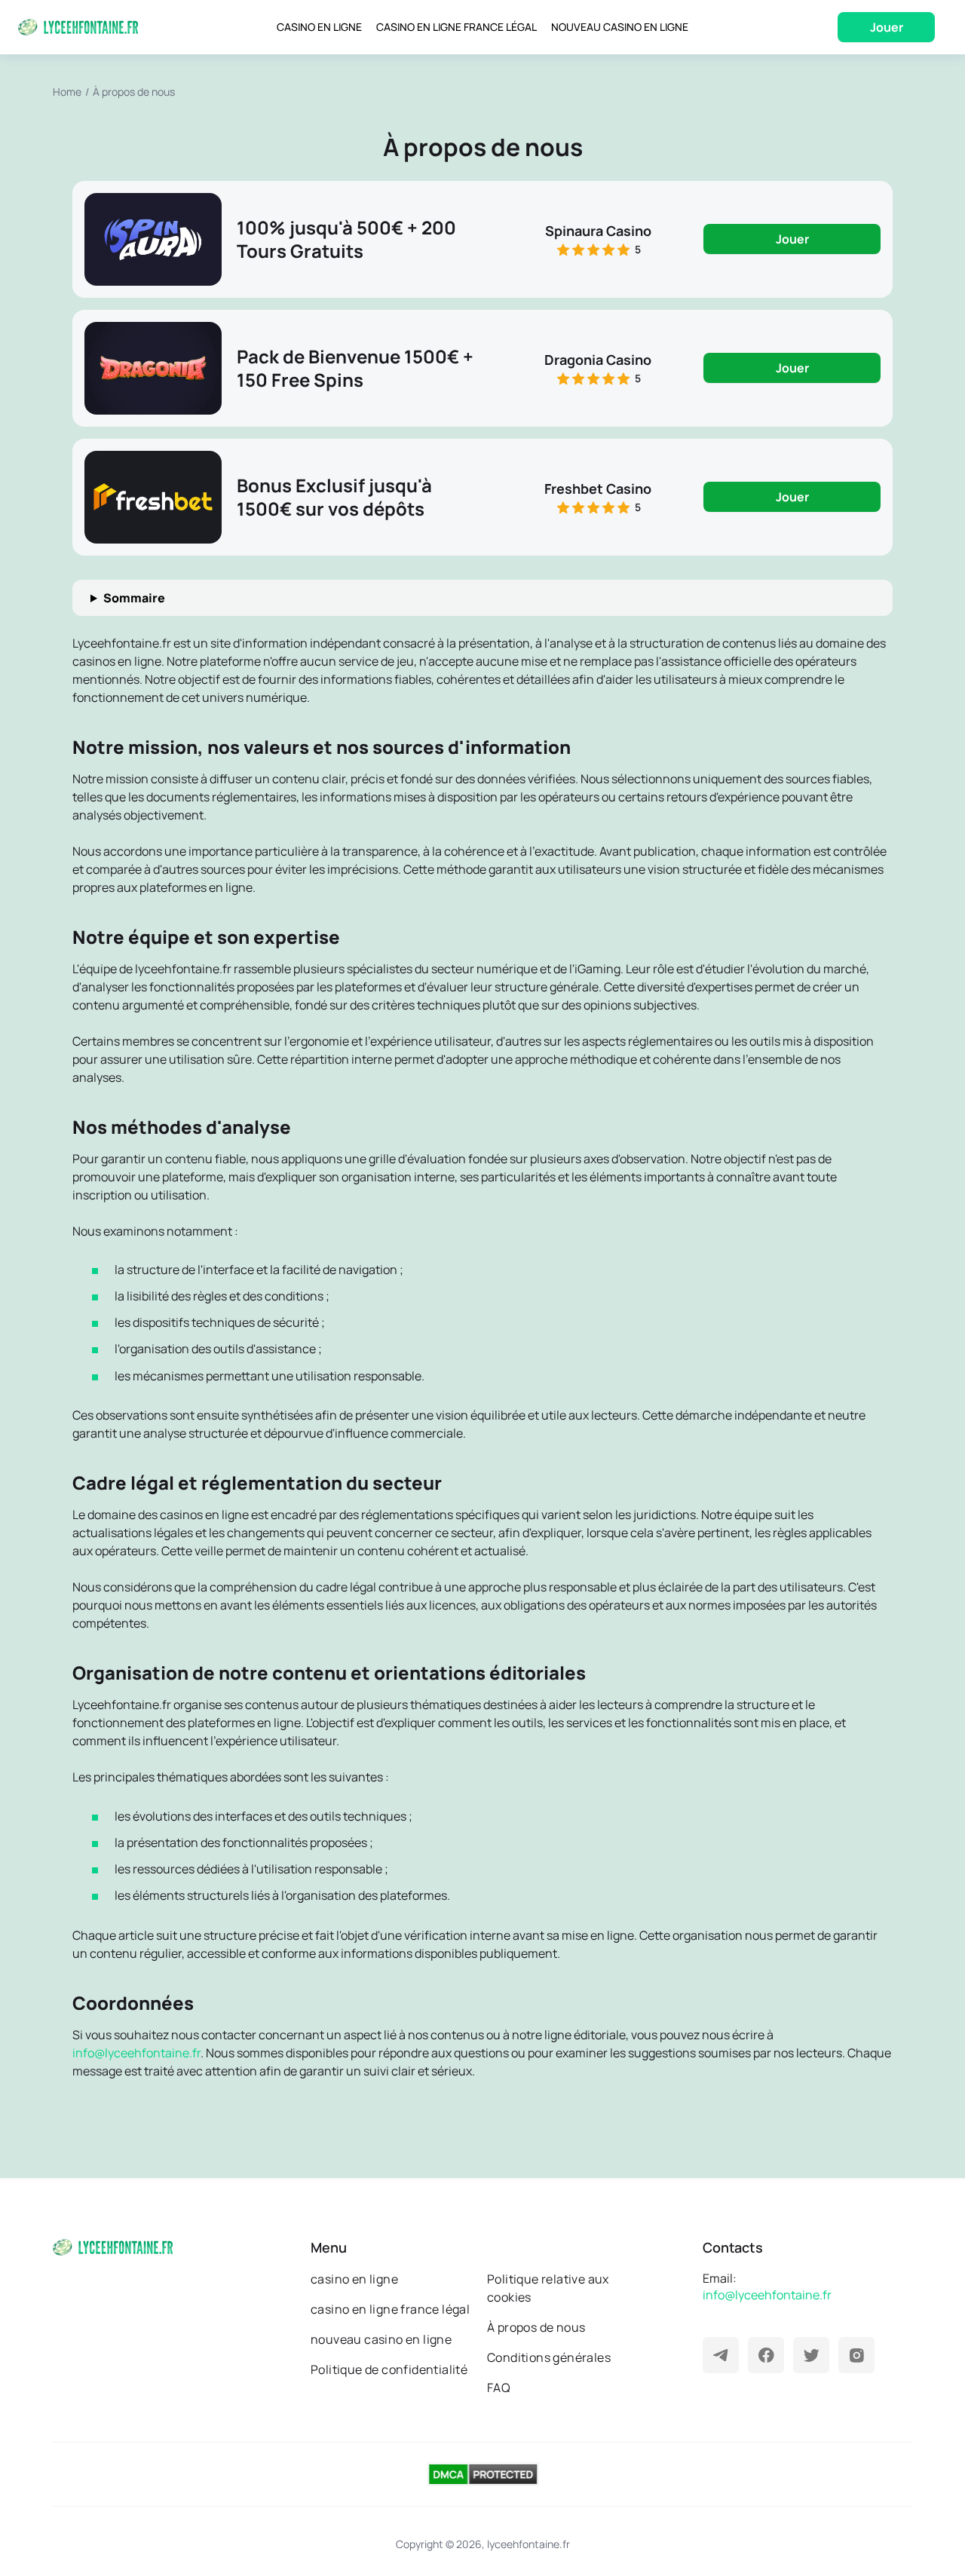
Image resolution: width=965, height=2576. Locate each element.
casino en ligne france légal (390, 2309)
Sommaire (134, 598)
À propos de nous (536, 2327)
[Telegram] (721, 2355)
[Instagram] (856, 2355)
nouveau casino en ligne (381, 2339)
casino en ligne (354, 2279)
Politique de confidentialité (389, 2369)
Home (67, 92)
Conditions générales (549, 2357)
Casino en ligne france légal (456, 27)
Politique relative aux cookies (548, 2288)
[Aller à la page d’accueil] (78, 27)
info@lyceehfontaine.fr (136, 2053)
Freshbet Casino (598, 489)
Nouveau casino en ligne (620, 27)
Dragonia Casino (598, 360)
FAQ (499, 2388)
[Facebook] (766, 2355)
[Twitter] (811, 2355)
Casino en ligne (319, 27)
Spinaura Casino (598, 231)
